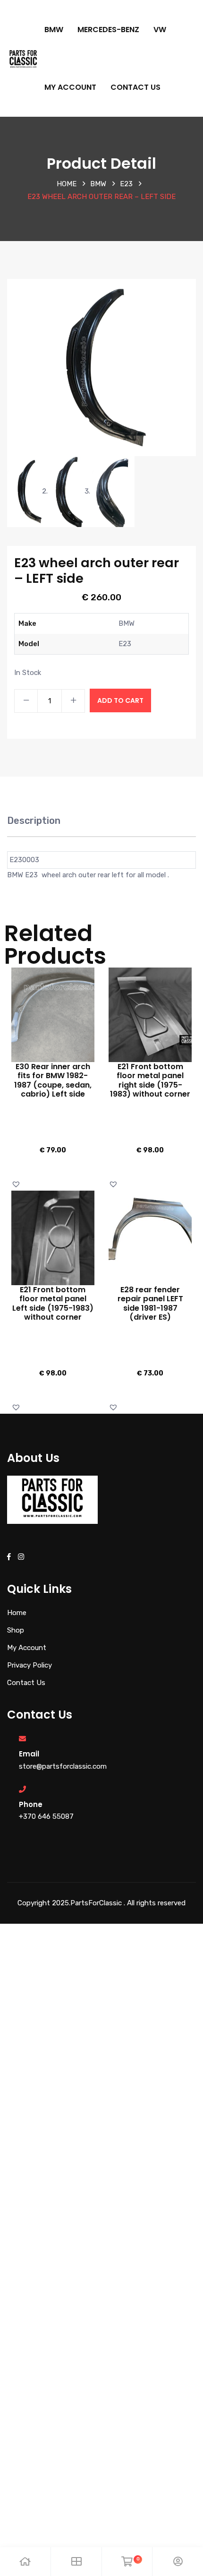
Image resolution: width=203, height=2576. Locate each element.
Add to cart (120, 700)
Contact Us (135, 87)
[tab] (34, 826)
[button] (17, 1184)
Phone (31, 1804)
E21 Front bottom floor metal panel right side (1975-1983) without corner (150, 1080)
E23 (126, 184)
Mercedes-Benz (108, 30)
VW (160, 30)
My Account (70, 87)
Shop (16, 1630)
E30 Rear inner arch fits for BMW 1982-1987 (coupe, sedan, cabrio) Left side (53, 1080)
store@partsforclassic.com (63, 1766)
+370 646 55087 (46, 1816)
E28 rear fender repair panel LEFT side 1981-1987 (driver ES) (150, 1303)
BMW (54, 30)
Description (34, 821)
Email (29, 1754)
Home (67, 184)
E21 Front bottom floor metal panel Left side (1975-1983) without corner (53, 1303)
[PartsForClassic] (23, 58)
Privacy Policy (30, 1665)
